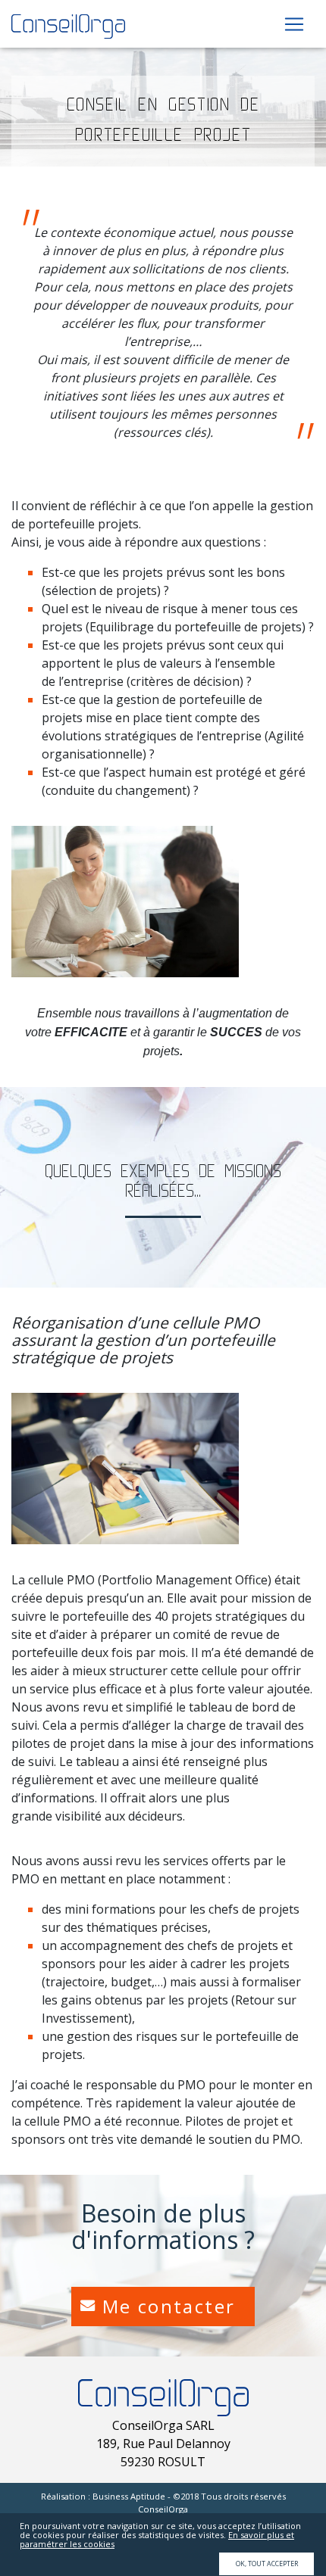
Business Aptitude (129, 2496)
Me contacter (169, 2306)
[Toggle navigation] (294, 24)
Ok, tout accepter (267, 2564)
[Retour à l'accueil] (68, 25)
